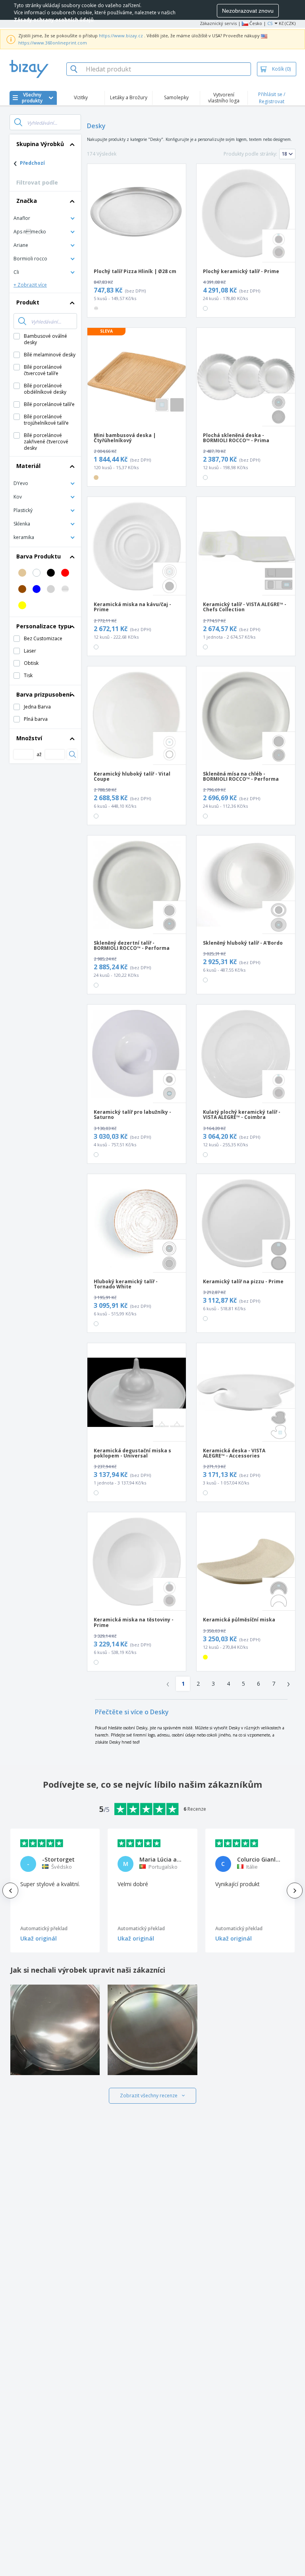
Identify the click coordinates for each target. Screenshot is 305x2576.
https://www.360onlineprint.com (53, 43)
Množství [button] (29, 738)
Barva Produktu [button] (39, 556)
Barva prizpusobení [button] (44, 694)
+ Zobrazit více (30, 285)
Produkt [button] (28, 302)
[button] (45, 218)
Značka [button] (27, 201)
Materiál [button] (28, 466)
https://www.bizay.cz (121, 36)
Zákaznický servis (218, 23)
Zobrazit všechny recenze (149, 2096)
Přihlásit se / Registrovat (272, 98)
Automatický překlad (44, 1928)
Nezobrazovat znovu (248, 11)
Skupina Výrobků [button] (40, 144)
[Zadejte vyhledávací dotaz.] (18, 122)
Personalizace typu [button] (44, 626)
